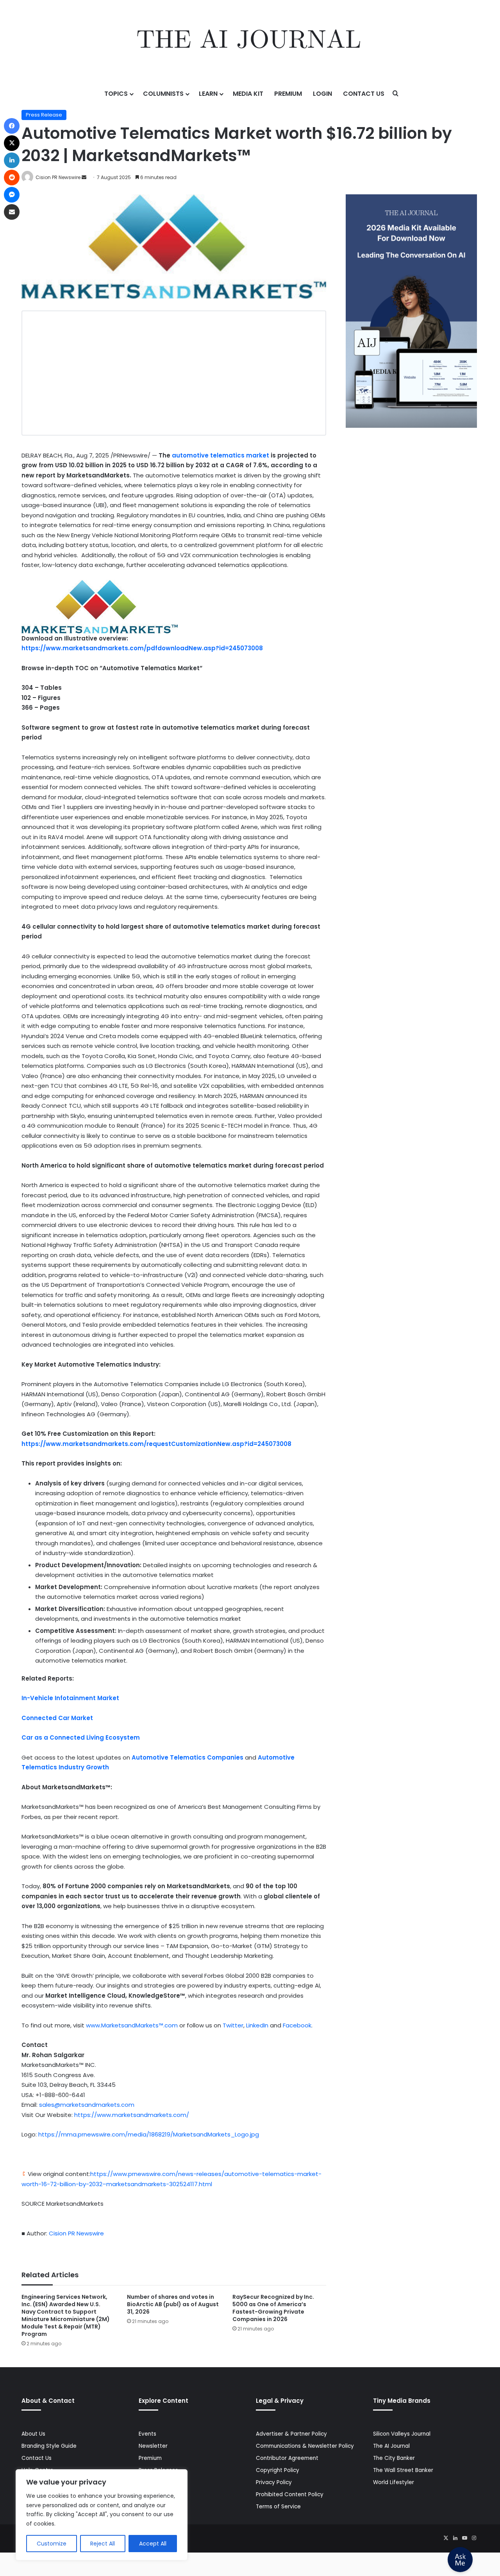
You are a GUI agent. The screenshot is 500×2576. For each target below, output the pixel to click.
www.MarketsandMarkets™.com (133, 2025)
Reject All (103, 2544)
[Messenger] (12, 195)
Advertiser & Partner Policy (291, 2434)
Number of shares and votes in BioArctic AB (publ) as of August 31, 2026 (173, 2304)
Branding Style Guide (49, 2446)
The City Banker (394, 2458)
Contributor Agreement (287, 2458)
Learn (208, 94)
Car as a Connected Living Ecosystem (81, 1737)
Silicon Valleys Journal (402, 2434)
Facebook (297, 2025)
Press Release (44, 115)
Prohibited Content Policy (290, 2494)
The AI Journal (391, 2446)
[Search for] (396, 94)
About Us (33, 2434)
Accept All (153, 2544)
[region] (102, 2515)
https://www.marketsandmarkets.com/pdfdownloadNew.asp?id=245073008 (142, 648)
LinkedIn (257, 2025)
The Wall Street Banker (403, 2470)
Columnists (163, 94)
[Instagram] (474, 2538)
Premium (288, 94)
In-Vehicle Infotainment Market (70, 1698)
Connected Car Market (57, 1718)
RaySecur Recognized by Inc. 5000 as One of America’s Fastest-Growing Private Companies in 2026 (273, 2308)
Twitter (233, 2025)
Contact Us (364, 94)
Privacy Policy (274, 2482)
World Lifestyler (394, 2482)
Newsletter (153, 2446)
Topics (116, 94)
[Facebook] (12, 126)
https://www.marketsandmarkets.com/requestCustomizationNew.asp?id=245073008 (156, 1444)
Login (322, 94)
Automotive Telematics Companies (187, 1757)
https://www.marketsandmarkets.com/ (132, 2115)
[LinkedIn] (455, 2538)
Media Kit (248, 94)
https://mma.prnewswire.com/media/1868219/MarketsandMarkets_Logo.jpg (149, 2134)
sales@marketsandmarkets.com (87, 2105)
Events (147, 2434)
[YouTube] (464, 2538)
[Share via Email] (12, 212)
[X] (446, 2538)
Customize (52, 2544)
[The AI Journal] (250, 41)
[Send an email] (84, 177)
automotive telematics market (221, 455)
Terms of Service (278, 2507)
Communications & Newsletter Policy (305, 2446)
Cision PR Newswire (58, 177)
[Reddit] (12, 178)
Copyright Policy (278, 2470)
